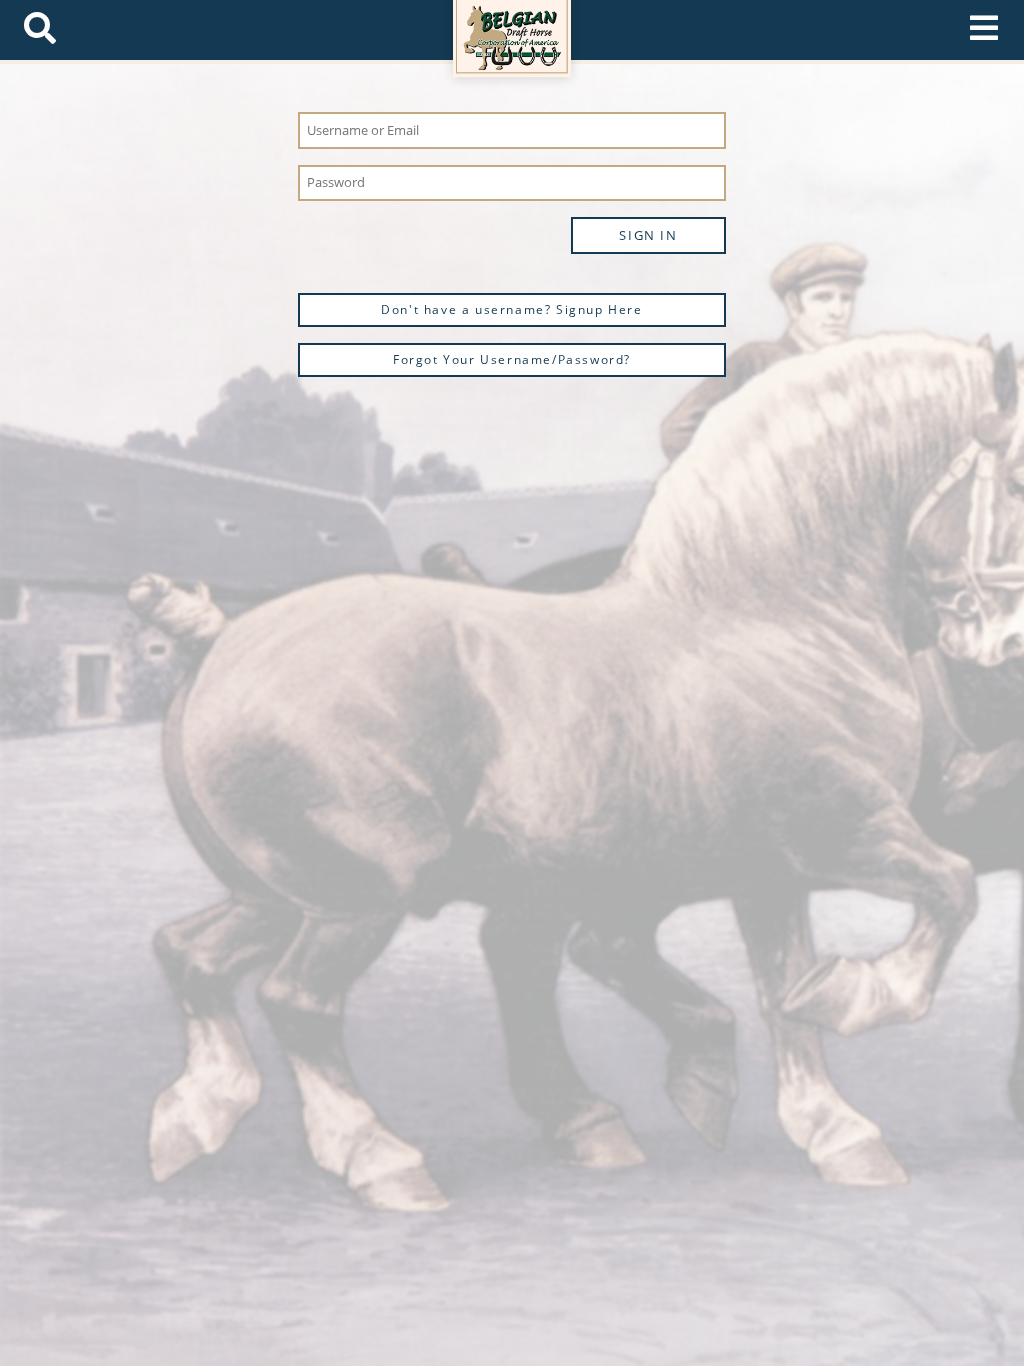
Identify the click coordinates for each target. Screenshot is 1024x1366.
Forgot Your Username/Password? (512, 359)
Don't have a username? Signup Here (511, 309)
